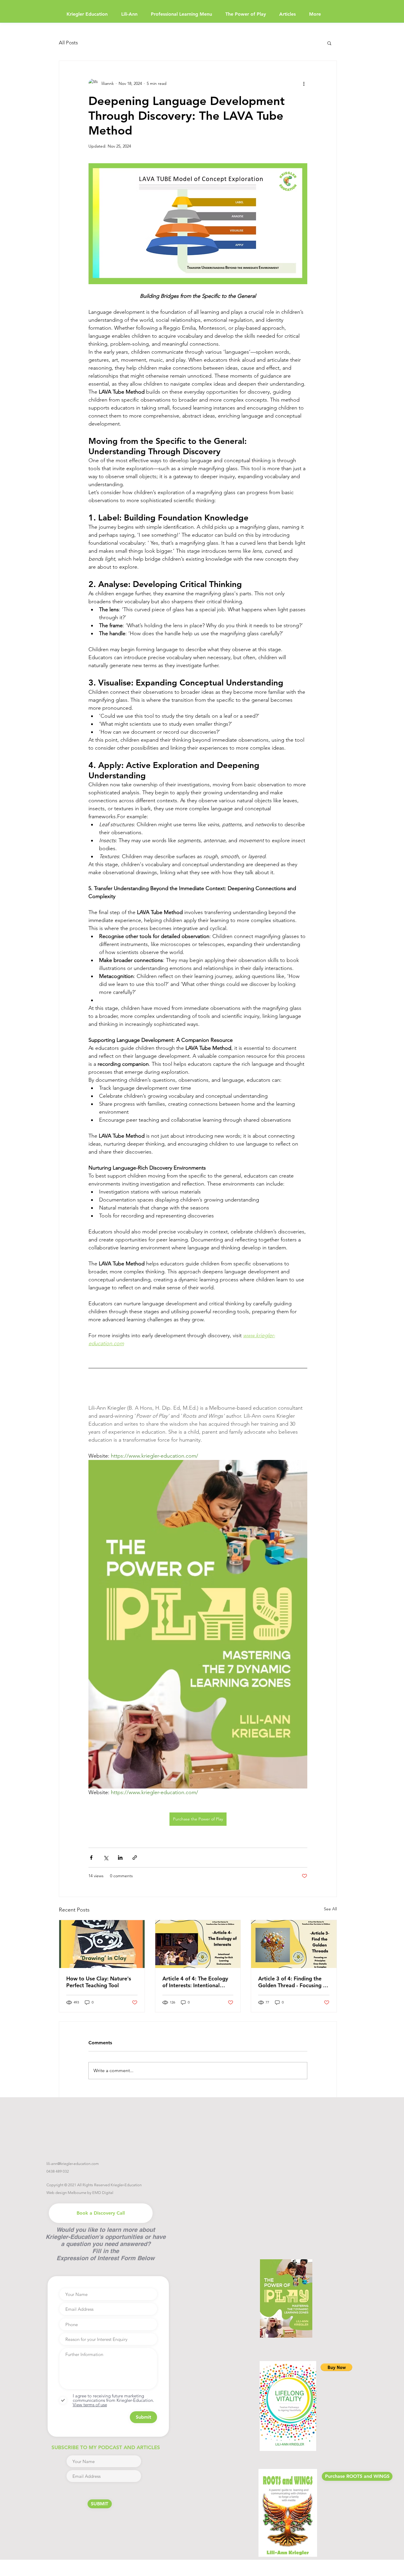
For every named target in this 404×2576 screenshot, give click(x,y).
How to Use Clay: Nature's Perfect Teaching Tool (99, 1982)
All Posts (68, 43)
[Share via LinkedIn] (120, 1858)
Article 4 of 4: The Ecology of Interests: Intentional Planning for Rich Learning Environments (195, 1982)
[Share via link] (135, 1858)
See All (330, 1909)
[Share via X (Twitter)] (106, 1858)
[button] (329, 43)
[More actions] (304, 83)
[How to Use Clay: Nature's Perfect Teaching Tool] (102, 1944)
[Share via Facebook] (91, 1858)
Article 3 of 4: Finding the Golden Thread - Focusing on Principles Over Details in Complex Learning (294, 1982)
